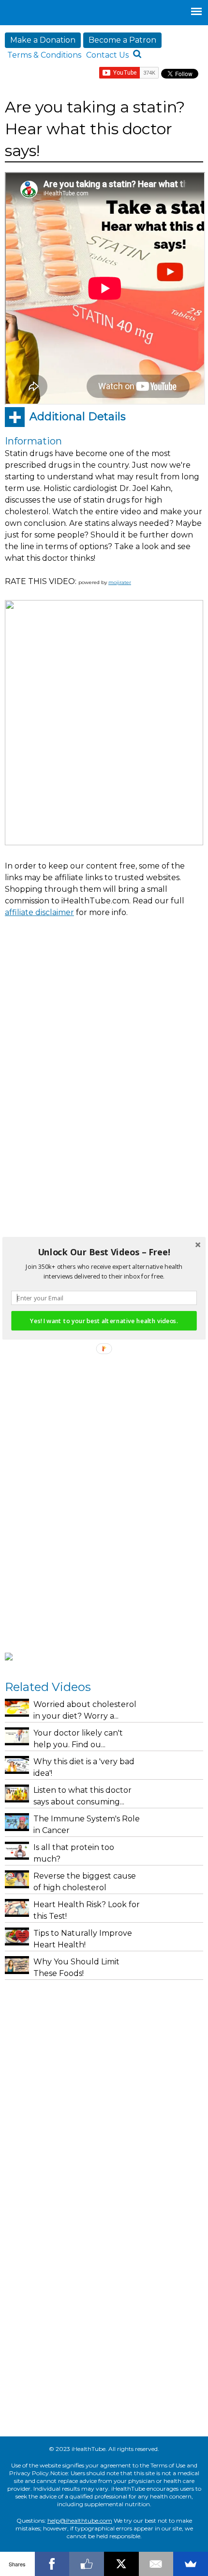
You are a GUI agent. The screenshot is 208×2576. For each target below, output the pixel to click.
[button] (104, 1252)
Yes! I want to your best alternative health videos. (104, 1320)
